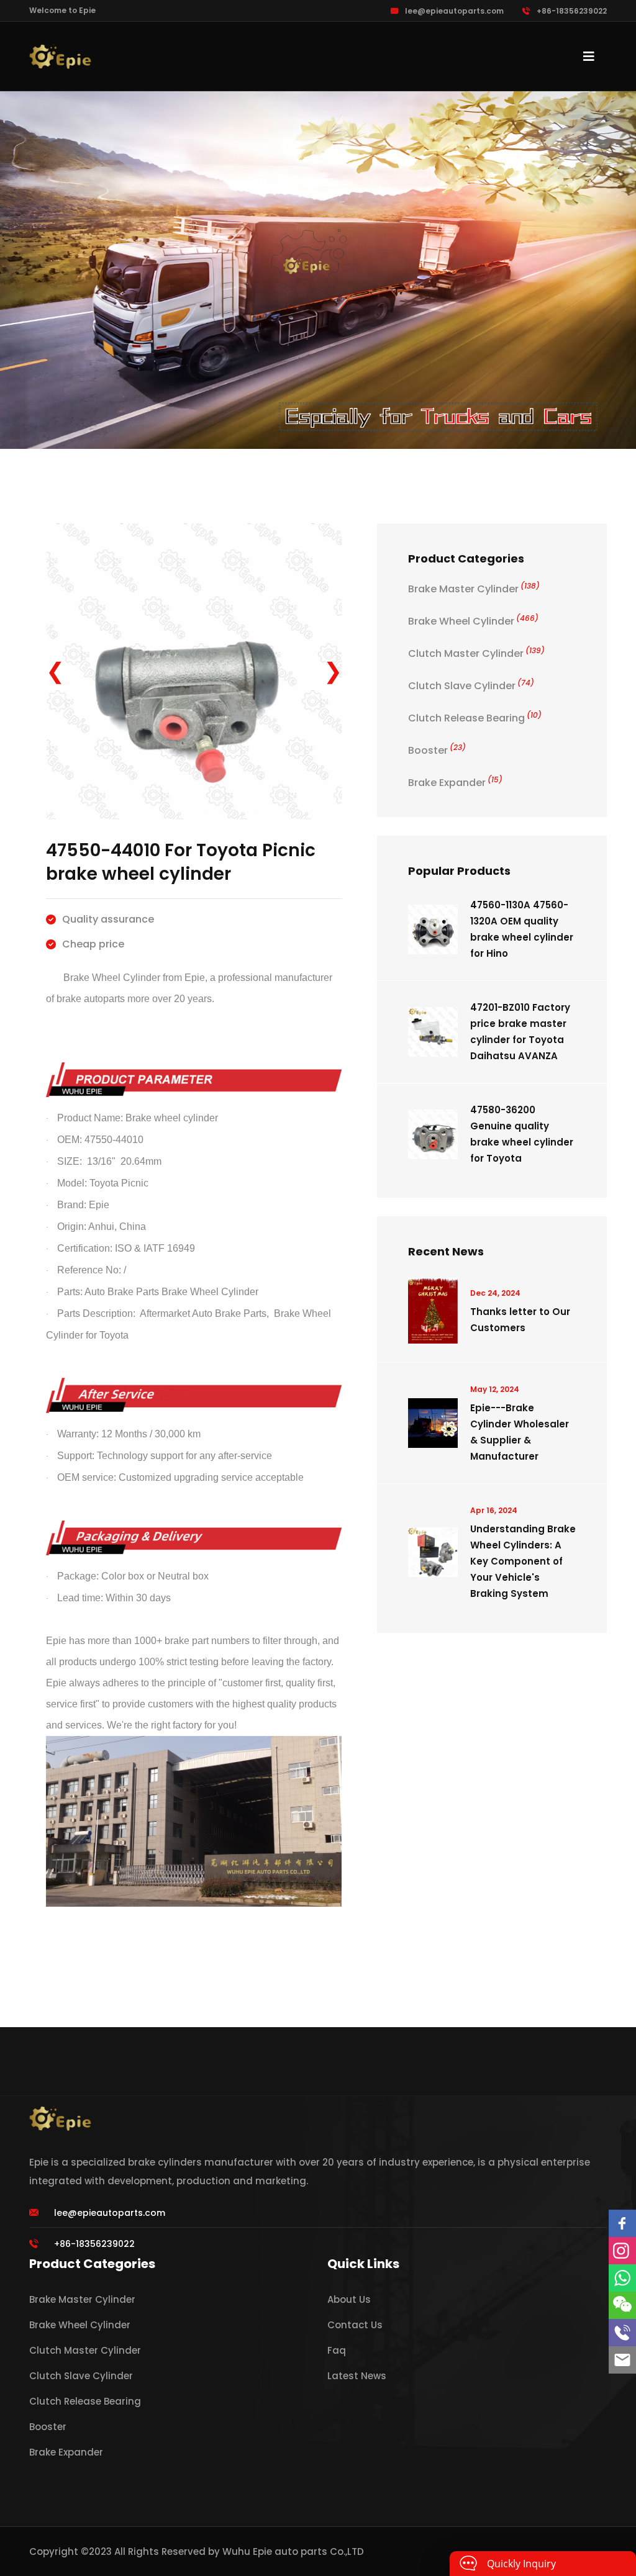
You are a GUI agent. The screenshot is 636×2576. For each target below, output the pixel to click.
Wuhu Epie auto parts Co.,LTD (293, 2551)
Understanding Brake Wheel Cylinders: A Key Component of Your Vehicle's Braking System (523, 1561)
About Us (349, 2299)
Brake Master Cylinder (474, 589)
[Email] (622, 2360)
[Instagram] (622, 2251)
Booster (437, 750)
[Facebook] (622, 2223)
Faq (337, 2350)
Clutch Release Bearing (475, 718)
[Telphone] (622, 2333)
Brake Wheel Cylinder (473, 621)
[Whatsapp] (622, 2278)
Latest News (357, 2376)
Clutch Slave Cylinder (471, 686)
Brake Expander (455, 783)
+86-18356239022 (572, 11)
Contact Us (355, 2325)
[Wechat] (622, 2305)
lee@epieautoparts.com (454, 11)
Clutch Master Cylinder (476, 653)
